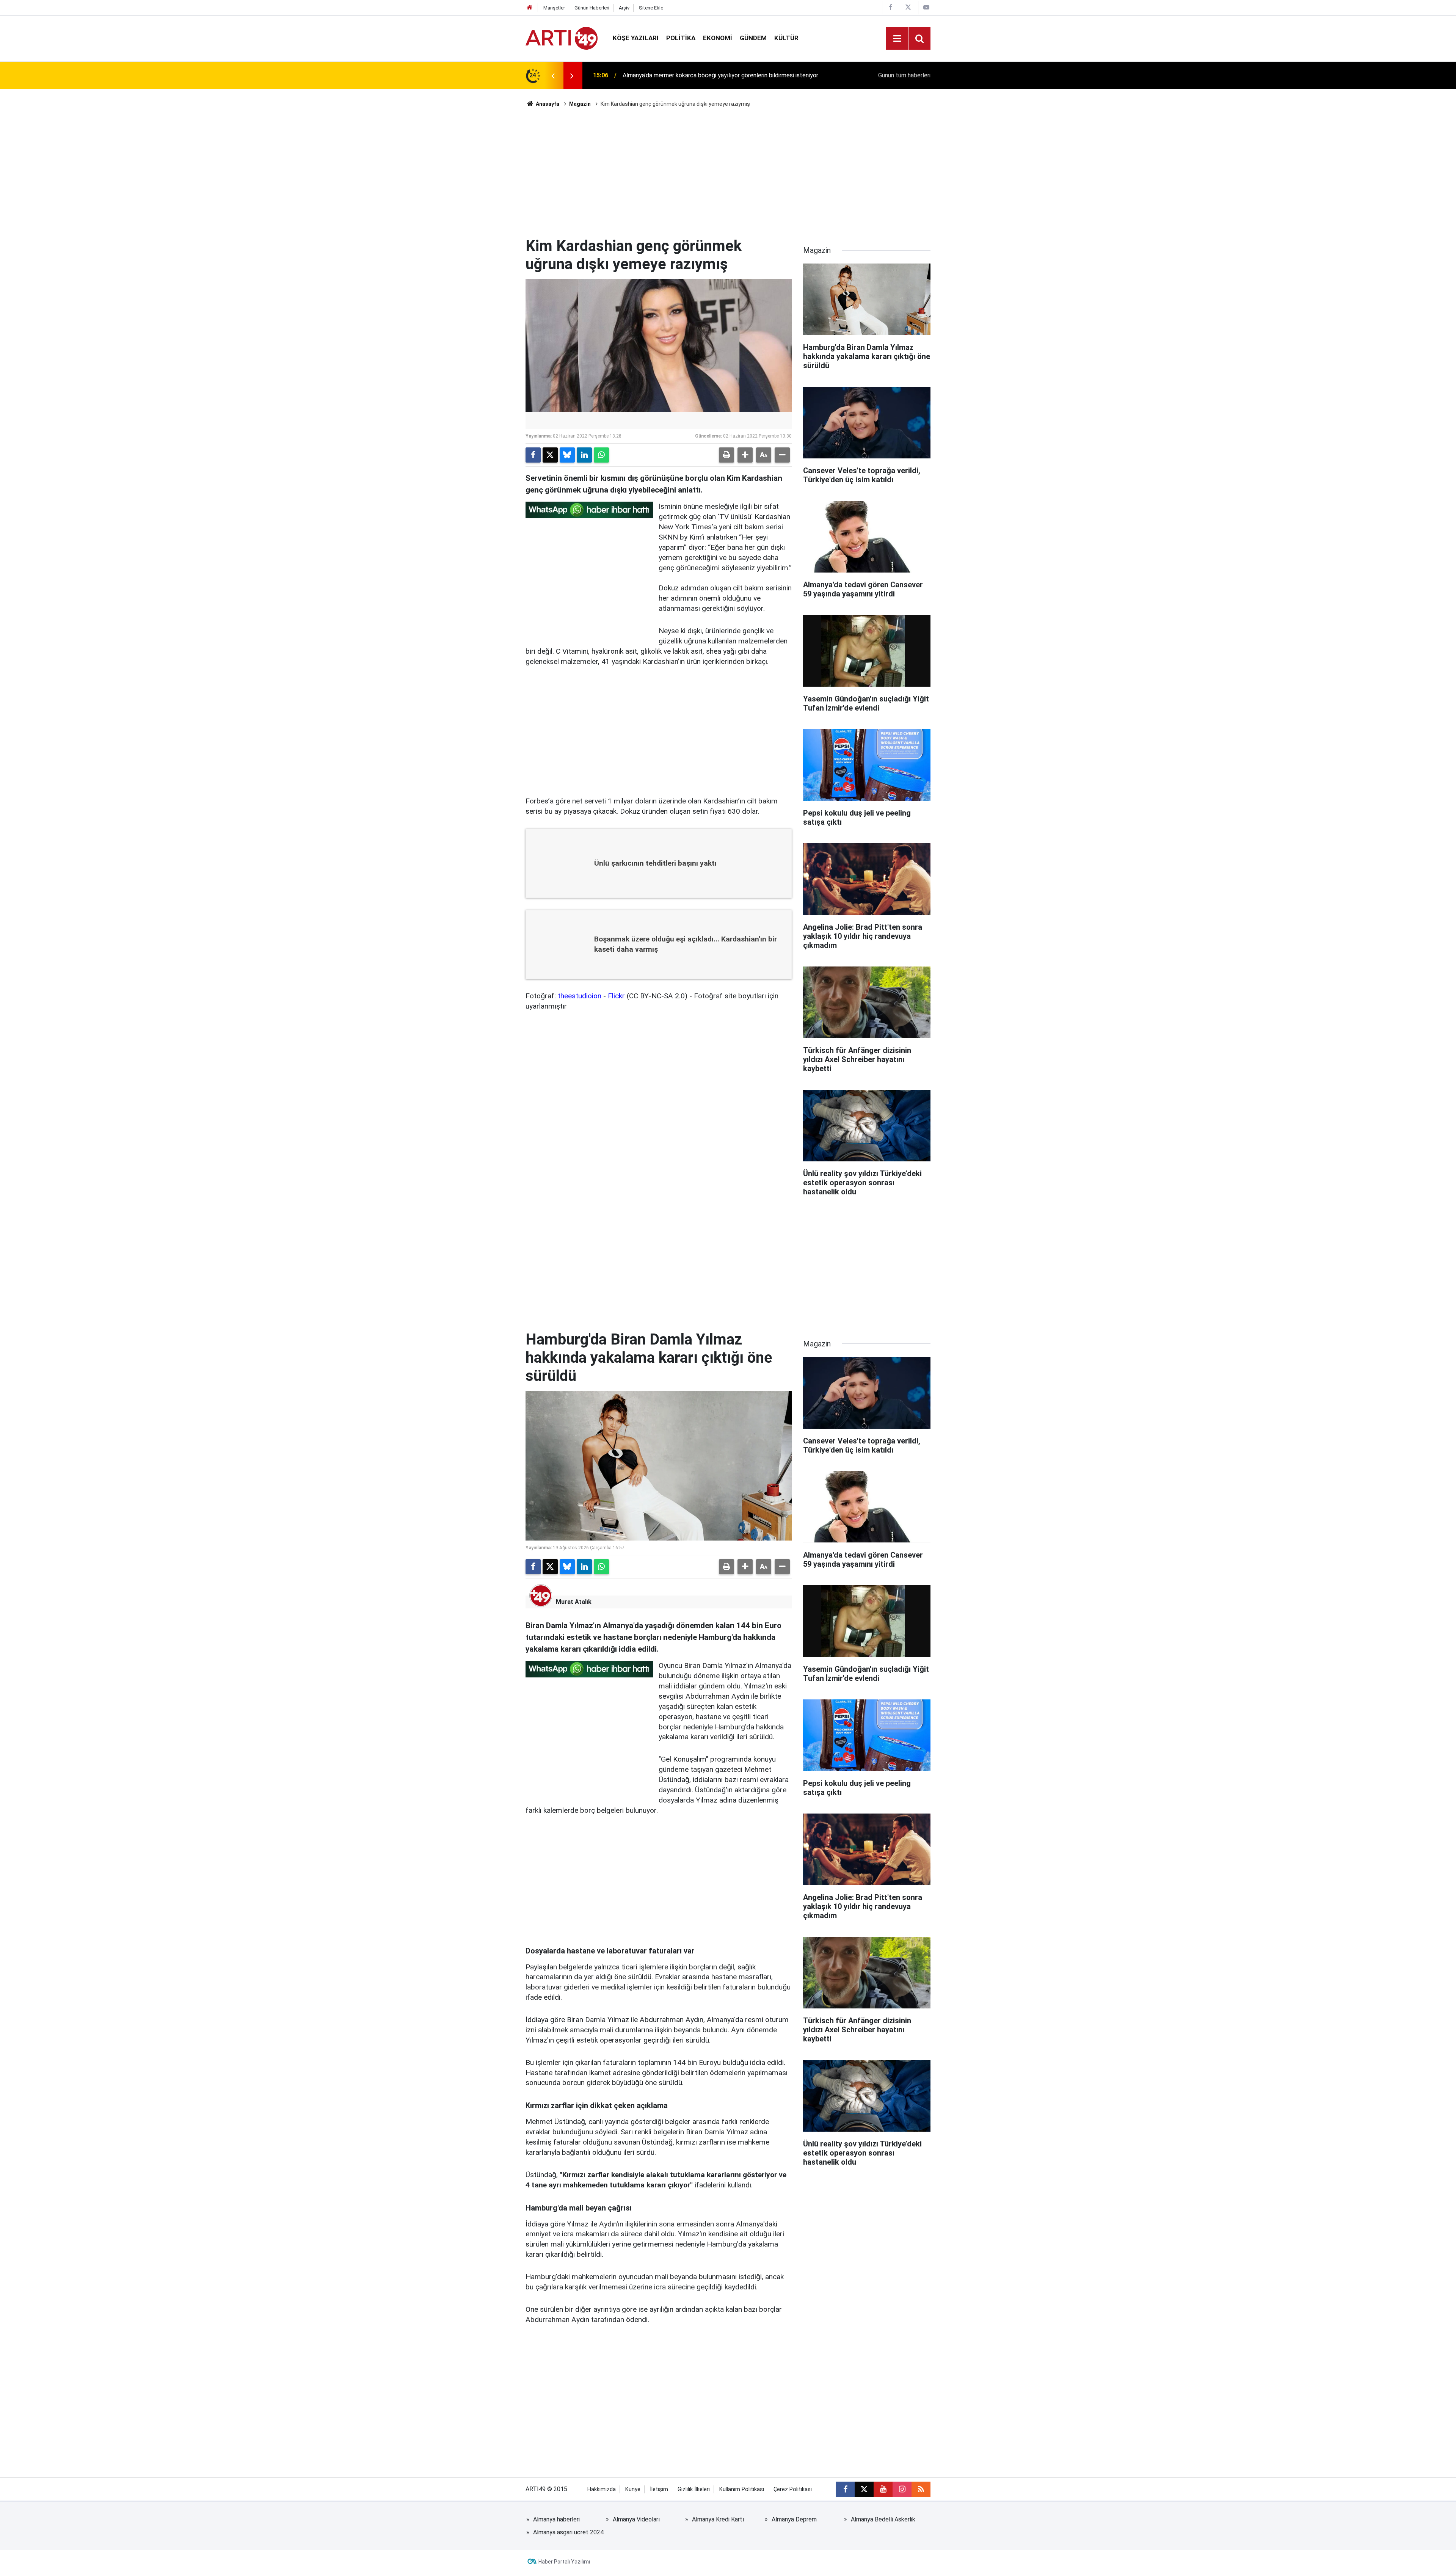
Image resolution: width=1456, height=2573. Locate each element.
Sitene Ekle (651, 8)
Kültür (786, 38)
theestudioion (580, 996)
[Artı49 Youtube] (926, 7)
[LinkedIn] (584, 455)
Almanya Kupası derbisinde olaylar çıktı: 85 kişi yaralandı (696, 75)
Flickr (616, 996)
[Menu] (897, 39)
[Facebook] (533, 455)
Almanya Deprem (794, 2519)
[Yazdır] (726, 455)
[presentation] (553, 75)
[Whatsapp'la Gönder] (601, 455)
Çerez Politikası (793, 2489)
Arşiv (624, 8)
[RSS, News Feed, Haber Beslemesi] (921, 2489)
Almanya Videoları (636, 2519)
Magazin (580, 104)
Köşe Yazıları (636, 38)
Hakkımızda (602, 2489)
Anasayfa (547, 104)
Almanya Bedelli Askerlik (883, 2519)
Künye (633, 2489)
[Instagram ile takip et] (902, 2489)
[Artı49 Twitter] (908, 7)
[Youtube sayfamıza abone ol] (883, 2489)
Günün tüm (904, 75)
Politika (681, 38)
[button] (745, 455)
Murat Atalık (574, 1602)
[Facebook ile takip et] (845, 2489)
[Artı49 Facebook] (890, 7)
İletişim (659, 2489)
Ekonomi (718, 38)
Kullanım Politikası (742, 2489)
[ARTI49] (562, 38)
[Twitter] (550, 455)
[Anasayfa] (530, 8)
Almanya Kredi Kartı (718, 2519)
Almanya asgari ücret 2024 (568, 2532)
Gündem (753, 38)
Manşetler (554, 8)
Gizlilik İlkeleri (694, 2489)
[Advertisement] (728, 173)
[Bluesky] (567, 455)
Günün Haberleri (592, 8)
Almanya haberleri (556, 2519)
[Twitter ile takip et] (864, 2489)
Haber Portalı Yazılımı (564, 2562)
